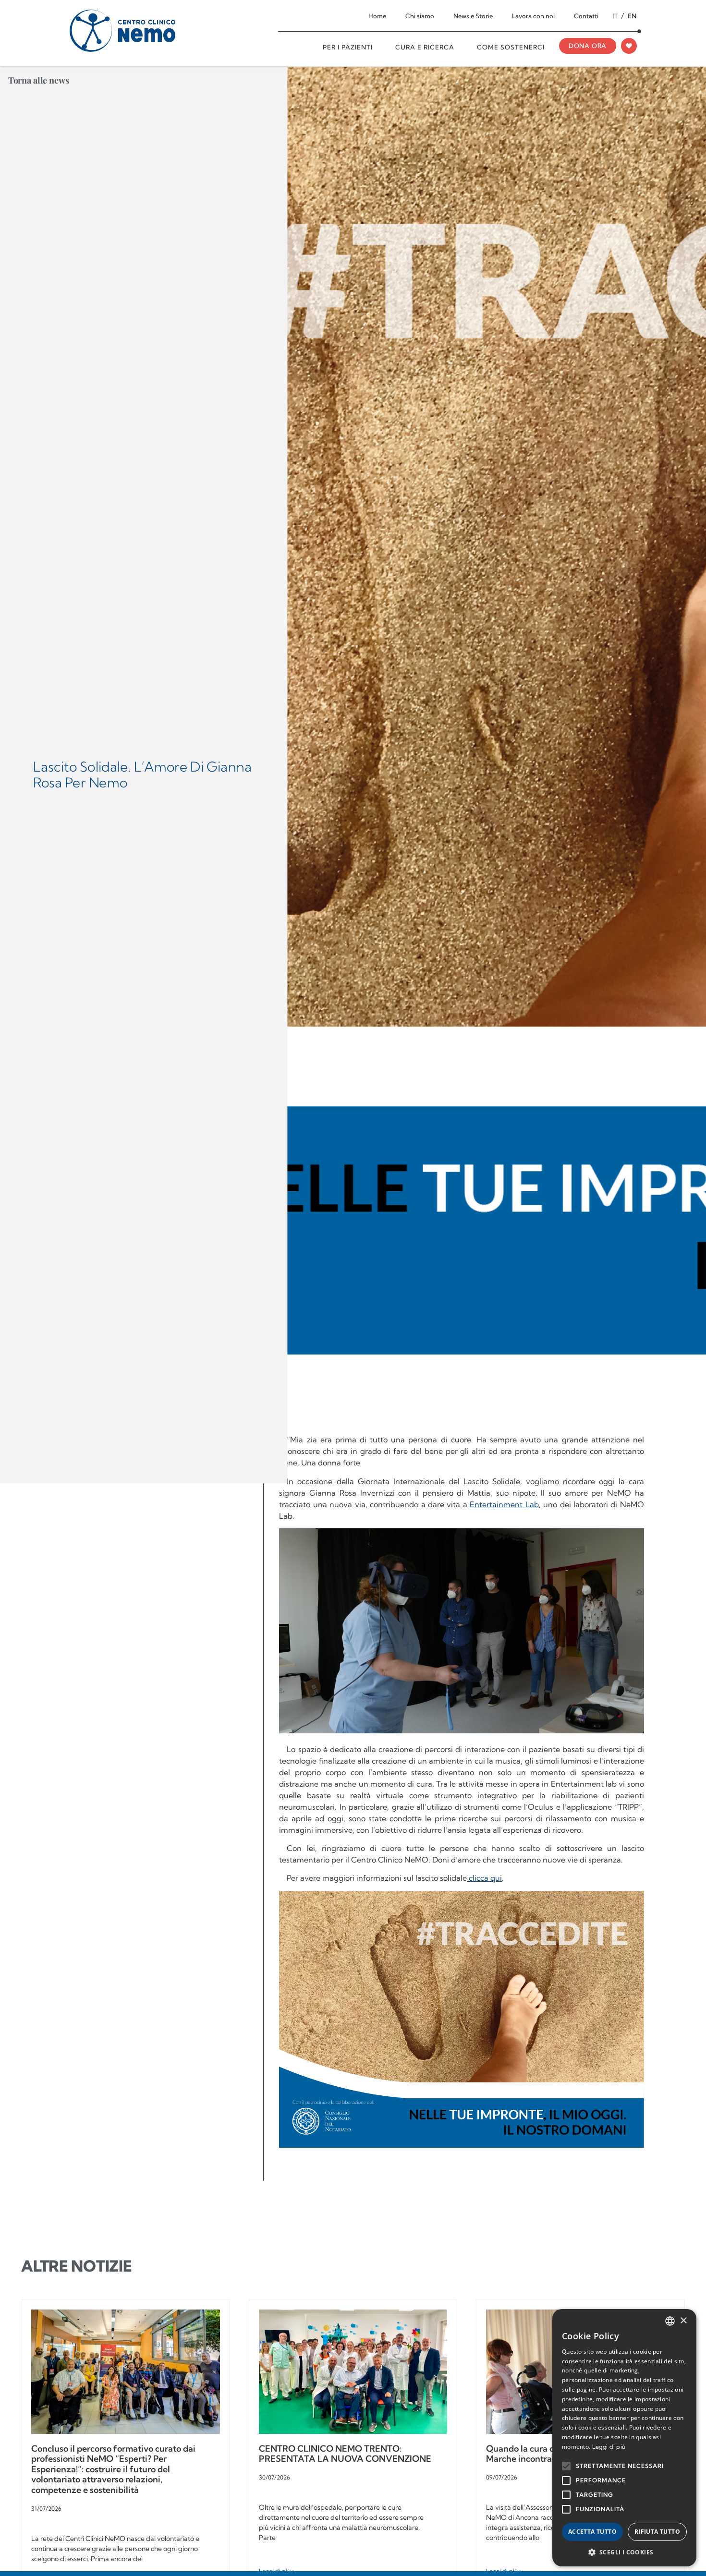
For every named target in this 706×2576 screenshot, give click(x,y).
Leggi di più (609, 2447)
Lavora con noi (533, 16)
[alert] (624, 2438)
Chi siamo (420, 16)
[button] (624, 2552)
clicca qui (484, 1878)
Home (377, 16)
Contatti (586, 16)
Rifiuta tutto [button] (657, 2532)
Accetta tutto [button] (592, 2532)
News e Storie (473, 16)
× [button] (683, 2321)
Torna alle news (39, 80)
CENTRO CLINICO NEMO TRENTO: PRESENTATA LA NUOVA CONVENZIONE (345, 2454)
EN (632, 16)
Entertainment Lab (504, 1504)
